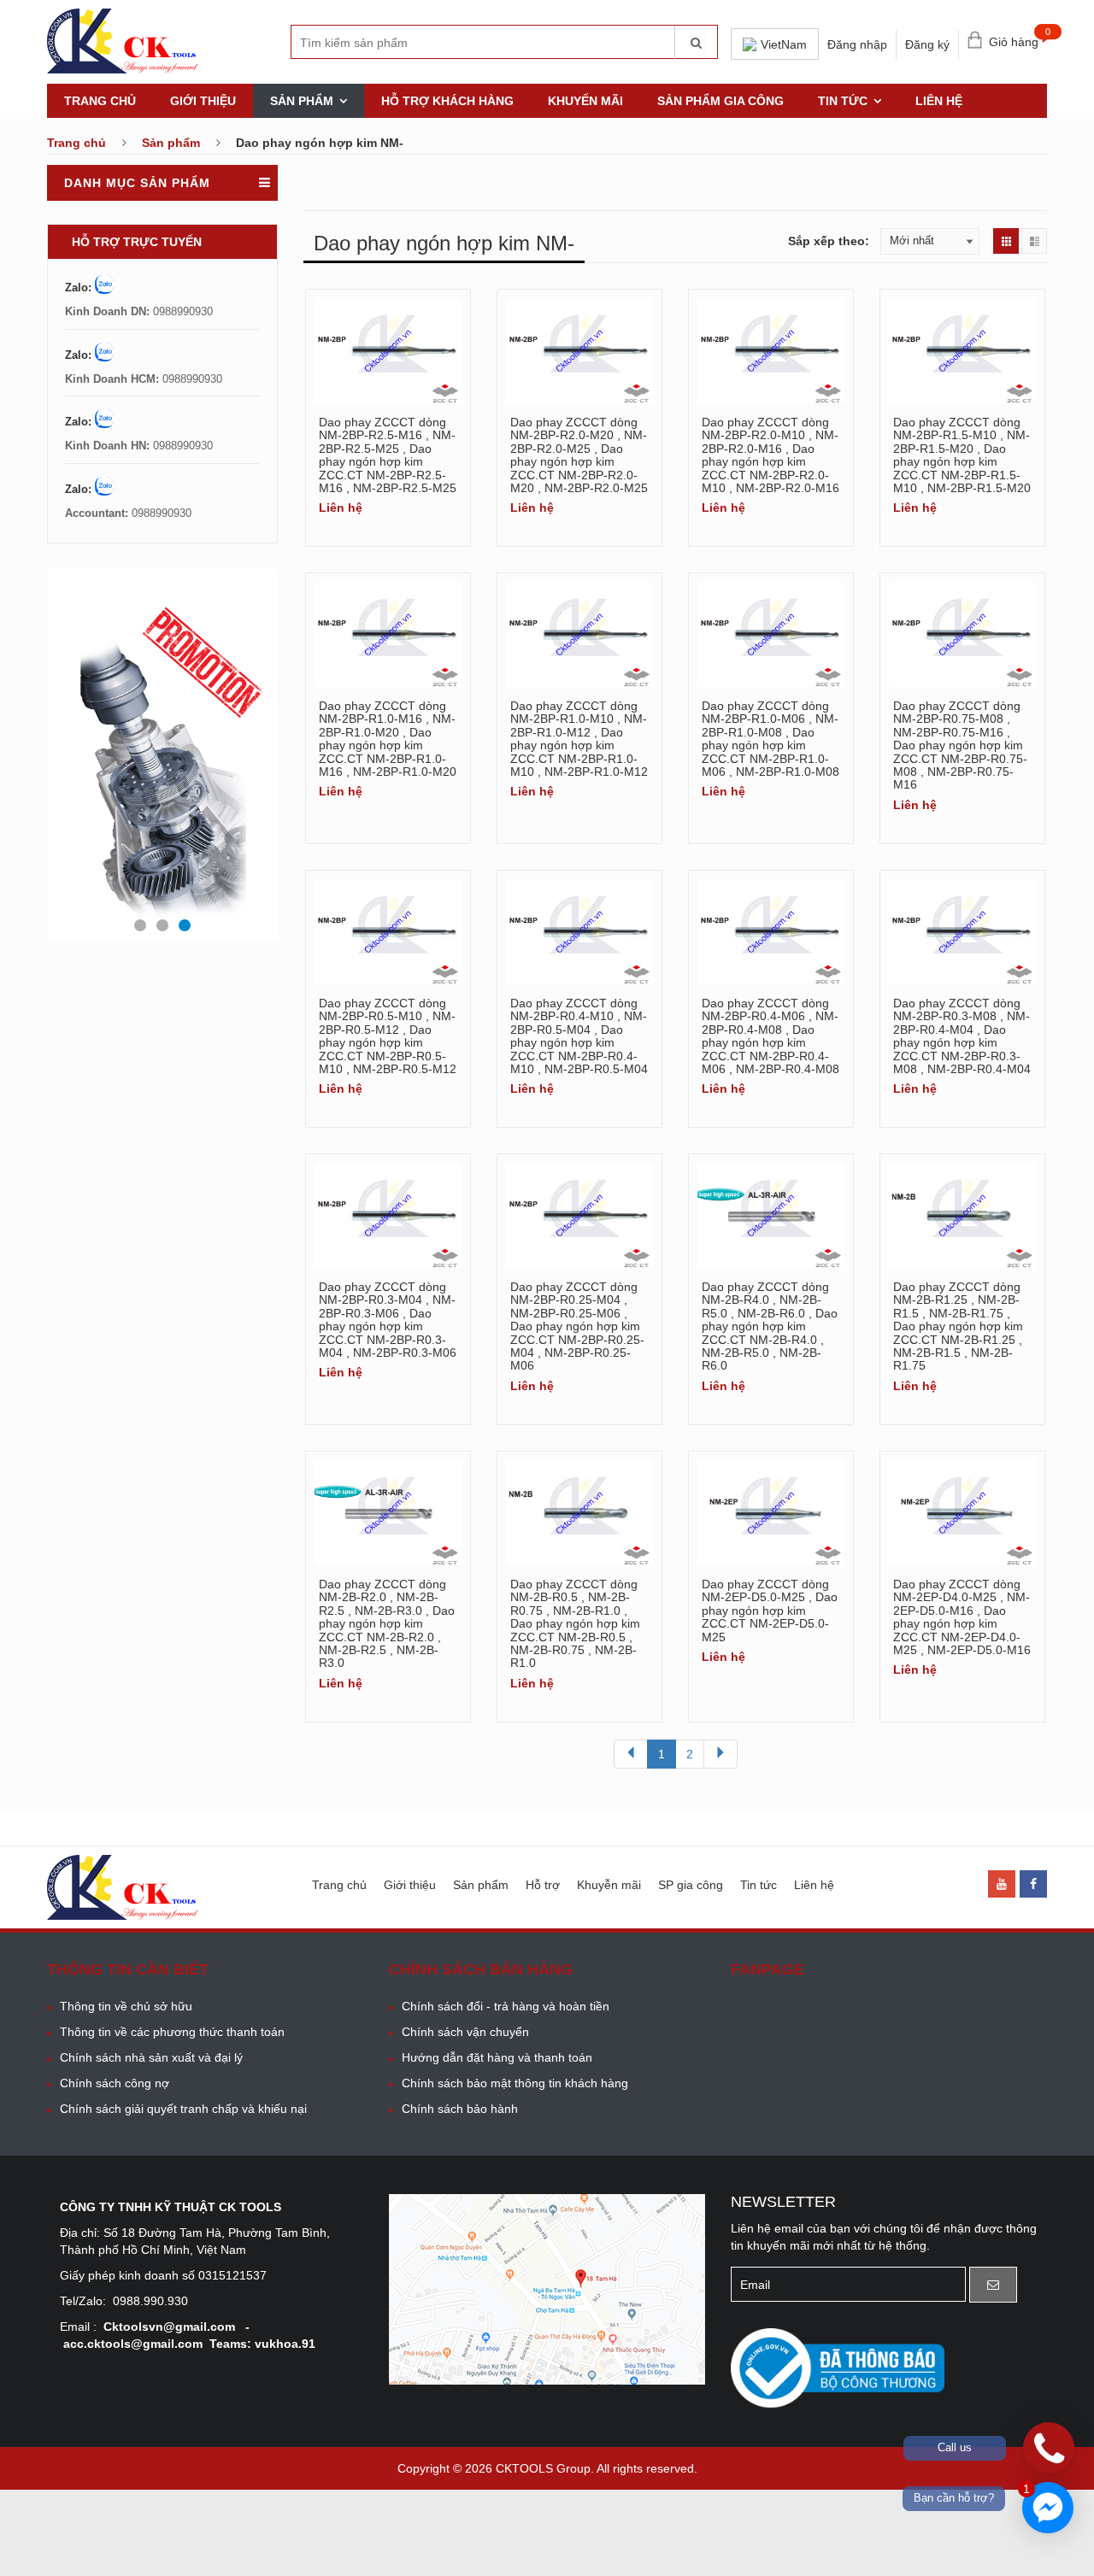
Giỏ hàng (1018, 38)
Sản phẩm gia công (721, 101)
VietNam (784, 44)
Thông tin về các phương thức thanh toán (172, 2032)
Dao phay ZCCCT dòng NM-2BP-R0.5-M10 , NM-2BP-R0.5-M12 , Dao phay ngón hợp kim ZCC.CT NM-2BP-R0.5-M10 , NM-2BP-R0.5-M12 (388, 1036)
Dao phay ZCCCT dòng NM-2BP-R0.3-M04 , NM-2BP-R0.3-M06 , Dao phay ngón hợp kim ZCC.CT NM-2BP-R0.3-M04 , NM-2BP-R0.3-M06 (388, 1320)
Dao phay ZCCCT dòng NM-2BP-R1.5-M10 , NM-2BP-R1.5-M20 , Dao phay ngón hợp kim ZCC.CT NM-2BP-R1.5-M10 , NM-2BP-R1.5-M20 (962, 455)
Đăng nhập (857, 44)
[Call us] (1049, 2448)
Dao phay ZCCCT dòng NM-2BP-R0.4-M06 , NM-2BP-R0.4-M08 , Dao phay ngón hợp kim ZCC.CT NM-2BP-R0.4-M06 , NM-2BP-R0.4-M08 (771, 1036)
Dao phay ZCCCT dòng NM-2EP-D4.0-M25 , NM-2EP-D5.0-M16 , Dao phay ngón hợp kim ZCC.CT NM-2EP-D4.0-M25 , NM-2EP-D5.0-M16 (962, 1617)
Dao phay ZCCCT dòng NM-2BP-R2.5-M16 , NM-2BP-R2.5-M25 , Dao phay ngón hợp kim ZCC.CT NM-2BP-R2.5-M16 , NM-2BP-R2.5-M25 (388, 455)
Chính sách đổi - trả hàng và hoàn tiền (506, 2006)
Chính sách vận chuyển (465, 2032)
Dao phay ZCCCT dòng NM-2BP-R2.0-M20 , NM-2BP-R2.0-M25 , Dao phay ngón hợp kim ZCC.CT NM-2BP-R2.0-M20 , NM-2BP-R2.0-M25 (579, 455)
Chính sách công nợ (115, 2083)
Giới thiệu (203, 101)
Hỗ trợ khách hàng (447, 101)
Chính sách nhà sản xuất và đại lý (151, 2057)
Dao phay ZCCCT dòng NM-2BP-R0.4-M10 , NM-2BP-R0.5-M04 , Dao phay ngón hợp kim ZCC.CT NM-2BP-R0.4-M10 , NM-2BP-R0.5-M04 (579, 1036)
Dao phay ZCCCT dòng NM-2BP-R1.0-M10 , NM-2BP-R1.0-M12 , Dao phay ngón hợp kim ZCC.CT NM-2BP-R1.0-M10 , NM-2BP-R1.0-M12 (579, 739)
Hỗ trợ (543, 1885)
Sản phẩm (302, 101)
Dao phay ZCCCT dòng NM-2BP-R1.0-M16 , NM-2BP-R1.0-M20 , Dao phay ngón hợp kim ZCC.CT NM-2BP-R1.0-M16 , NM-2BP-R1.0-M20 (388, 739)
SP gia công (691, 1885)
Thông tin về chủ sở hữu (126, 2006)
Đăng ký (927, 44)
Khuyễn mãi (609, 1885)
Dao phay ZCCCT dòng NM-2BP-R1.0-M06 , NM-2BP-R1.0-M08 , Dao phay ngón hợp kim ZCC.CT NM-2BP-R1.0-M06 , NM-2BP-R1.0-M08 (771, 739)
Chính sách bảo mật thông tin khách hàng (515, 2083)
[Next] (721, 1754)
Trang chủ (100, 101)
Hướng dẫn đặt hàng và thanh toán (497, 2057)
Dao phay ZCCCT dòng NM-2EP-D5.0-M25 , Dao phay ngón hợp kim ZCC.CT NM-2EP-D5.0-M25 (770, 1611)
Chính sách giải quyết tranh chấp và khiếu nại (183, 2109)
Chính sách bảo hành (460, 2109)
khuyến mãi (585, 101)
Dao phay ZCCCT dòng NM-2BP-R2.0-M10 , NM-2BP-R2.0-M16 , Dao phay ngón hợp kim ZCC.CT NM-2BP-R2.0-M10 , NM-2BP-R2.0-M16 (771, 455)
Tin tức (843, 101)
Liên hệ (939, 101)
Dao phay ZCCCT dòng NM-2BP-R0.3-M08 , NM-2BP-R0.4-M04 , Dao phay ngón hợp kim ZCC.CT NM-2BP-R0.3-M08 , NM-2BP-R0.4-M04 (962, 1036)
